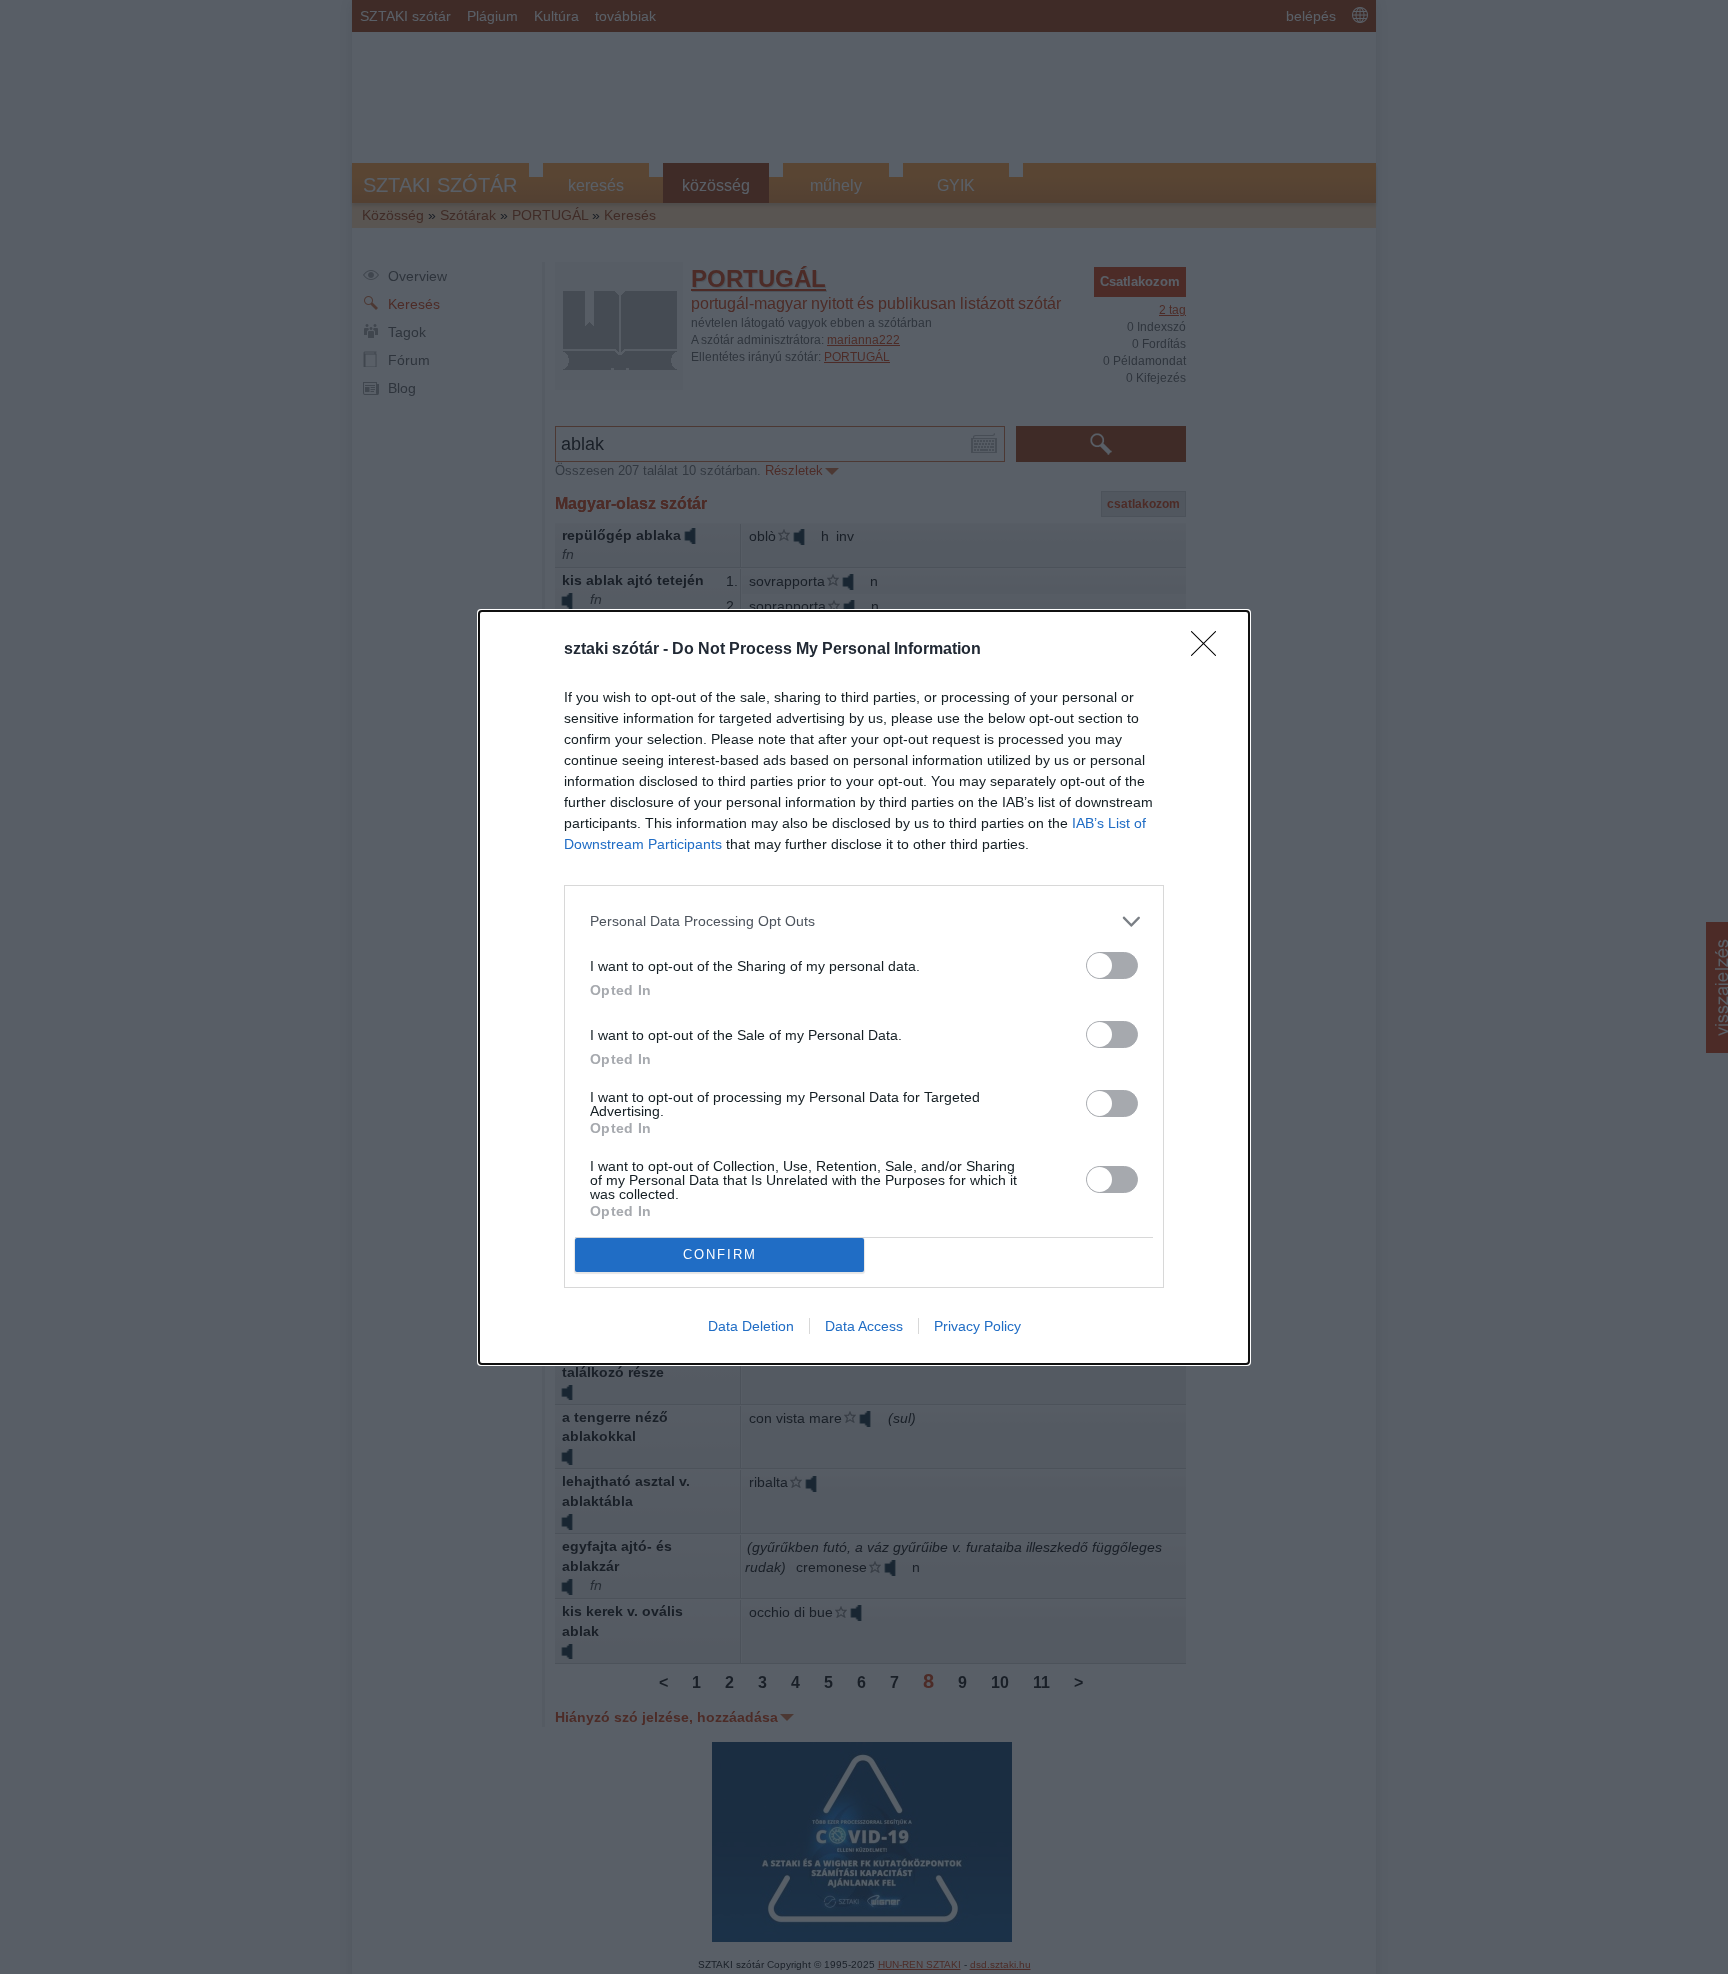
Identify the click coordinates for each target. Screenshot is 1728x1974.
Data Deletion (751, 1326)
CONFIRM (720, 1254)
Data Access (864, 1326)
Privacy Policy (977, 1326)
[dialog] (864, 987)
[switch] (1112, 965)
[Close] (1210, 650)
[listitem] (864, 921)
